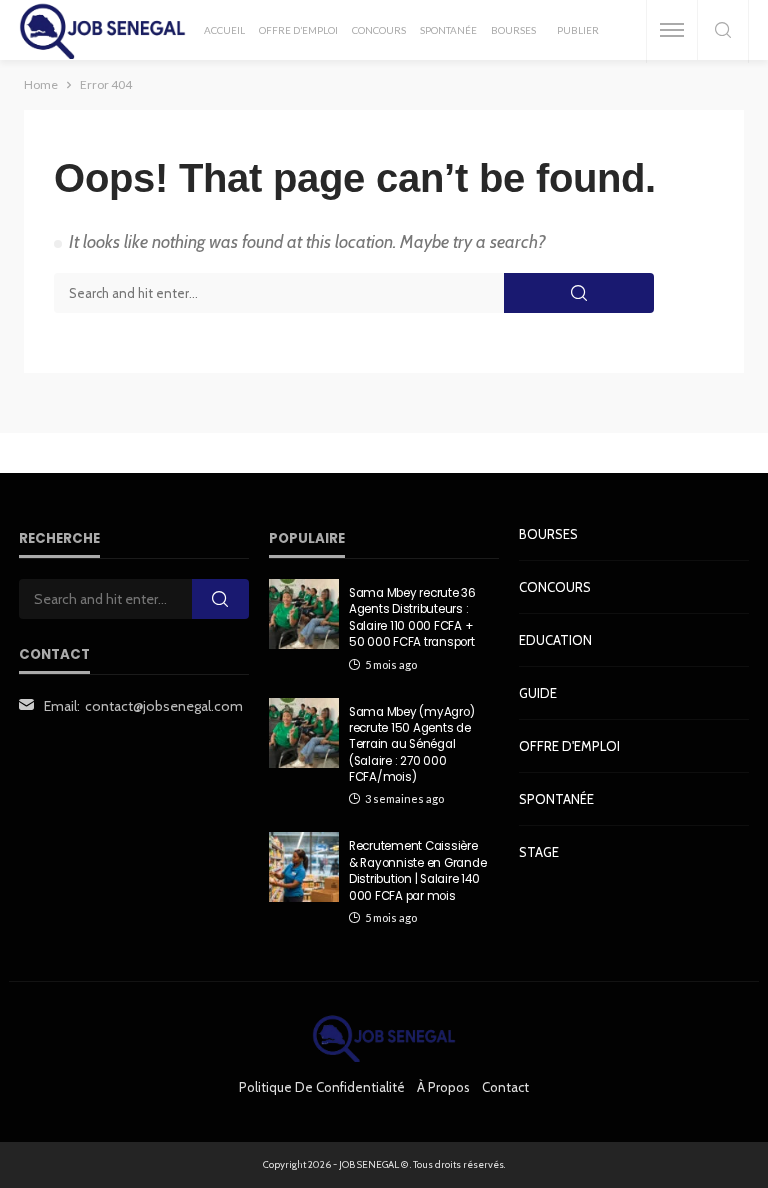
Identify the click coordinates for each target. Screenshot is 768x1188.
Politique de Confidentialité (322, 1087)
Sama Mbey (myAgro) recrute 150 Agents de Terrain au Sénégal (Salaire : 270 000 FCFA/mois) (411, 745)
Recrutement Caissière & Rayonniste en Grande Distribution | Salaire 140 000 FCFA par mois (417, 870)
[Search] (723, 31)
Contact (505, 1087)
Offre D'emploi (569, 746)
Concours (379, 30)
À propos (443, 1087)
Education (555, 640)
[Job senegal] (103, 30)
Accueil (224, 30)
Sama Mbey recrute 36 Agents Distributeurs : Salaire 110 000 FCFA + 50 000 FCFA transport (412, 617)
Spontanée (448, 30)
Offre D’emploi (298, 30)
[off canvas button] (672, 30)
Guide (538, 693)
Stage (539, 852)
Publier (578, 30)
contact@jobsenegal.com (164, 706)
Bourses (513, 30)
